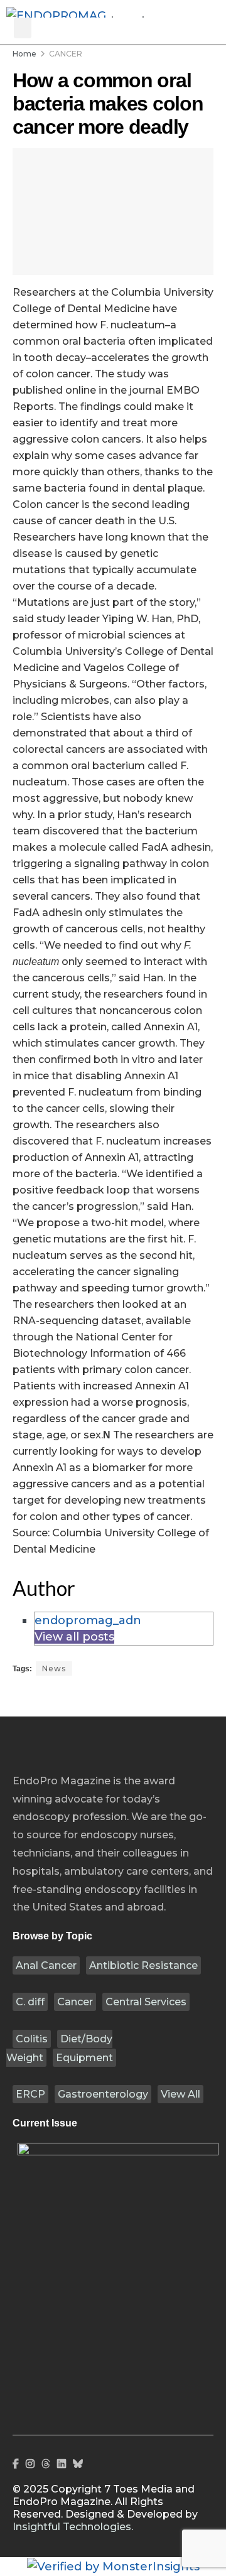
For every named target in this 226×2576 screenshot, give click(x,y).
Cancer (75, 2002)
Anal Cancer (46, 1965)
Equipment (84, 2058)
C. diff (30, 2002)
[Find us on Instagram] (30, 2464)
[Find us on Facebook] (16, 2464)
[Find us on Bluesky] (78, 2464)
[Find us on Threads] (46, 2464)
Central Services (146, 2002)
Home (24, 54)
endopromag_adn (88, 1620)
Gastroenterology (103, 2094)
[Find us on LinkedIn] (62, 2464)
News (54, 1668)
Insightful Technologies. (73, 2527)
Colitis (32, 2039)
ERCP (30, 2094)
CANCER (66, 54)
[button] (23, 28)
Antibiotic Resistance (143, 1965)
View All (180, 2094)
